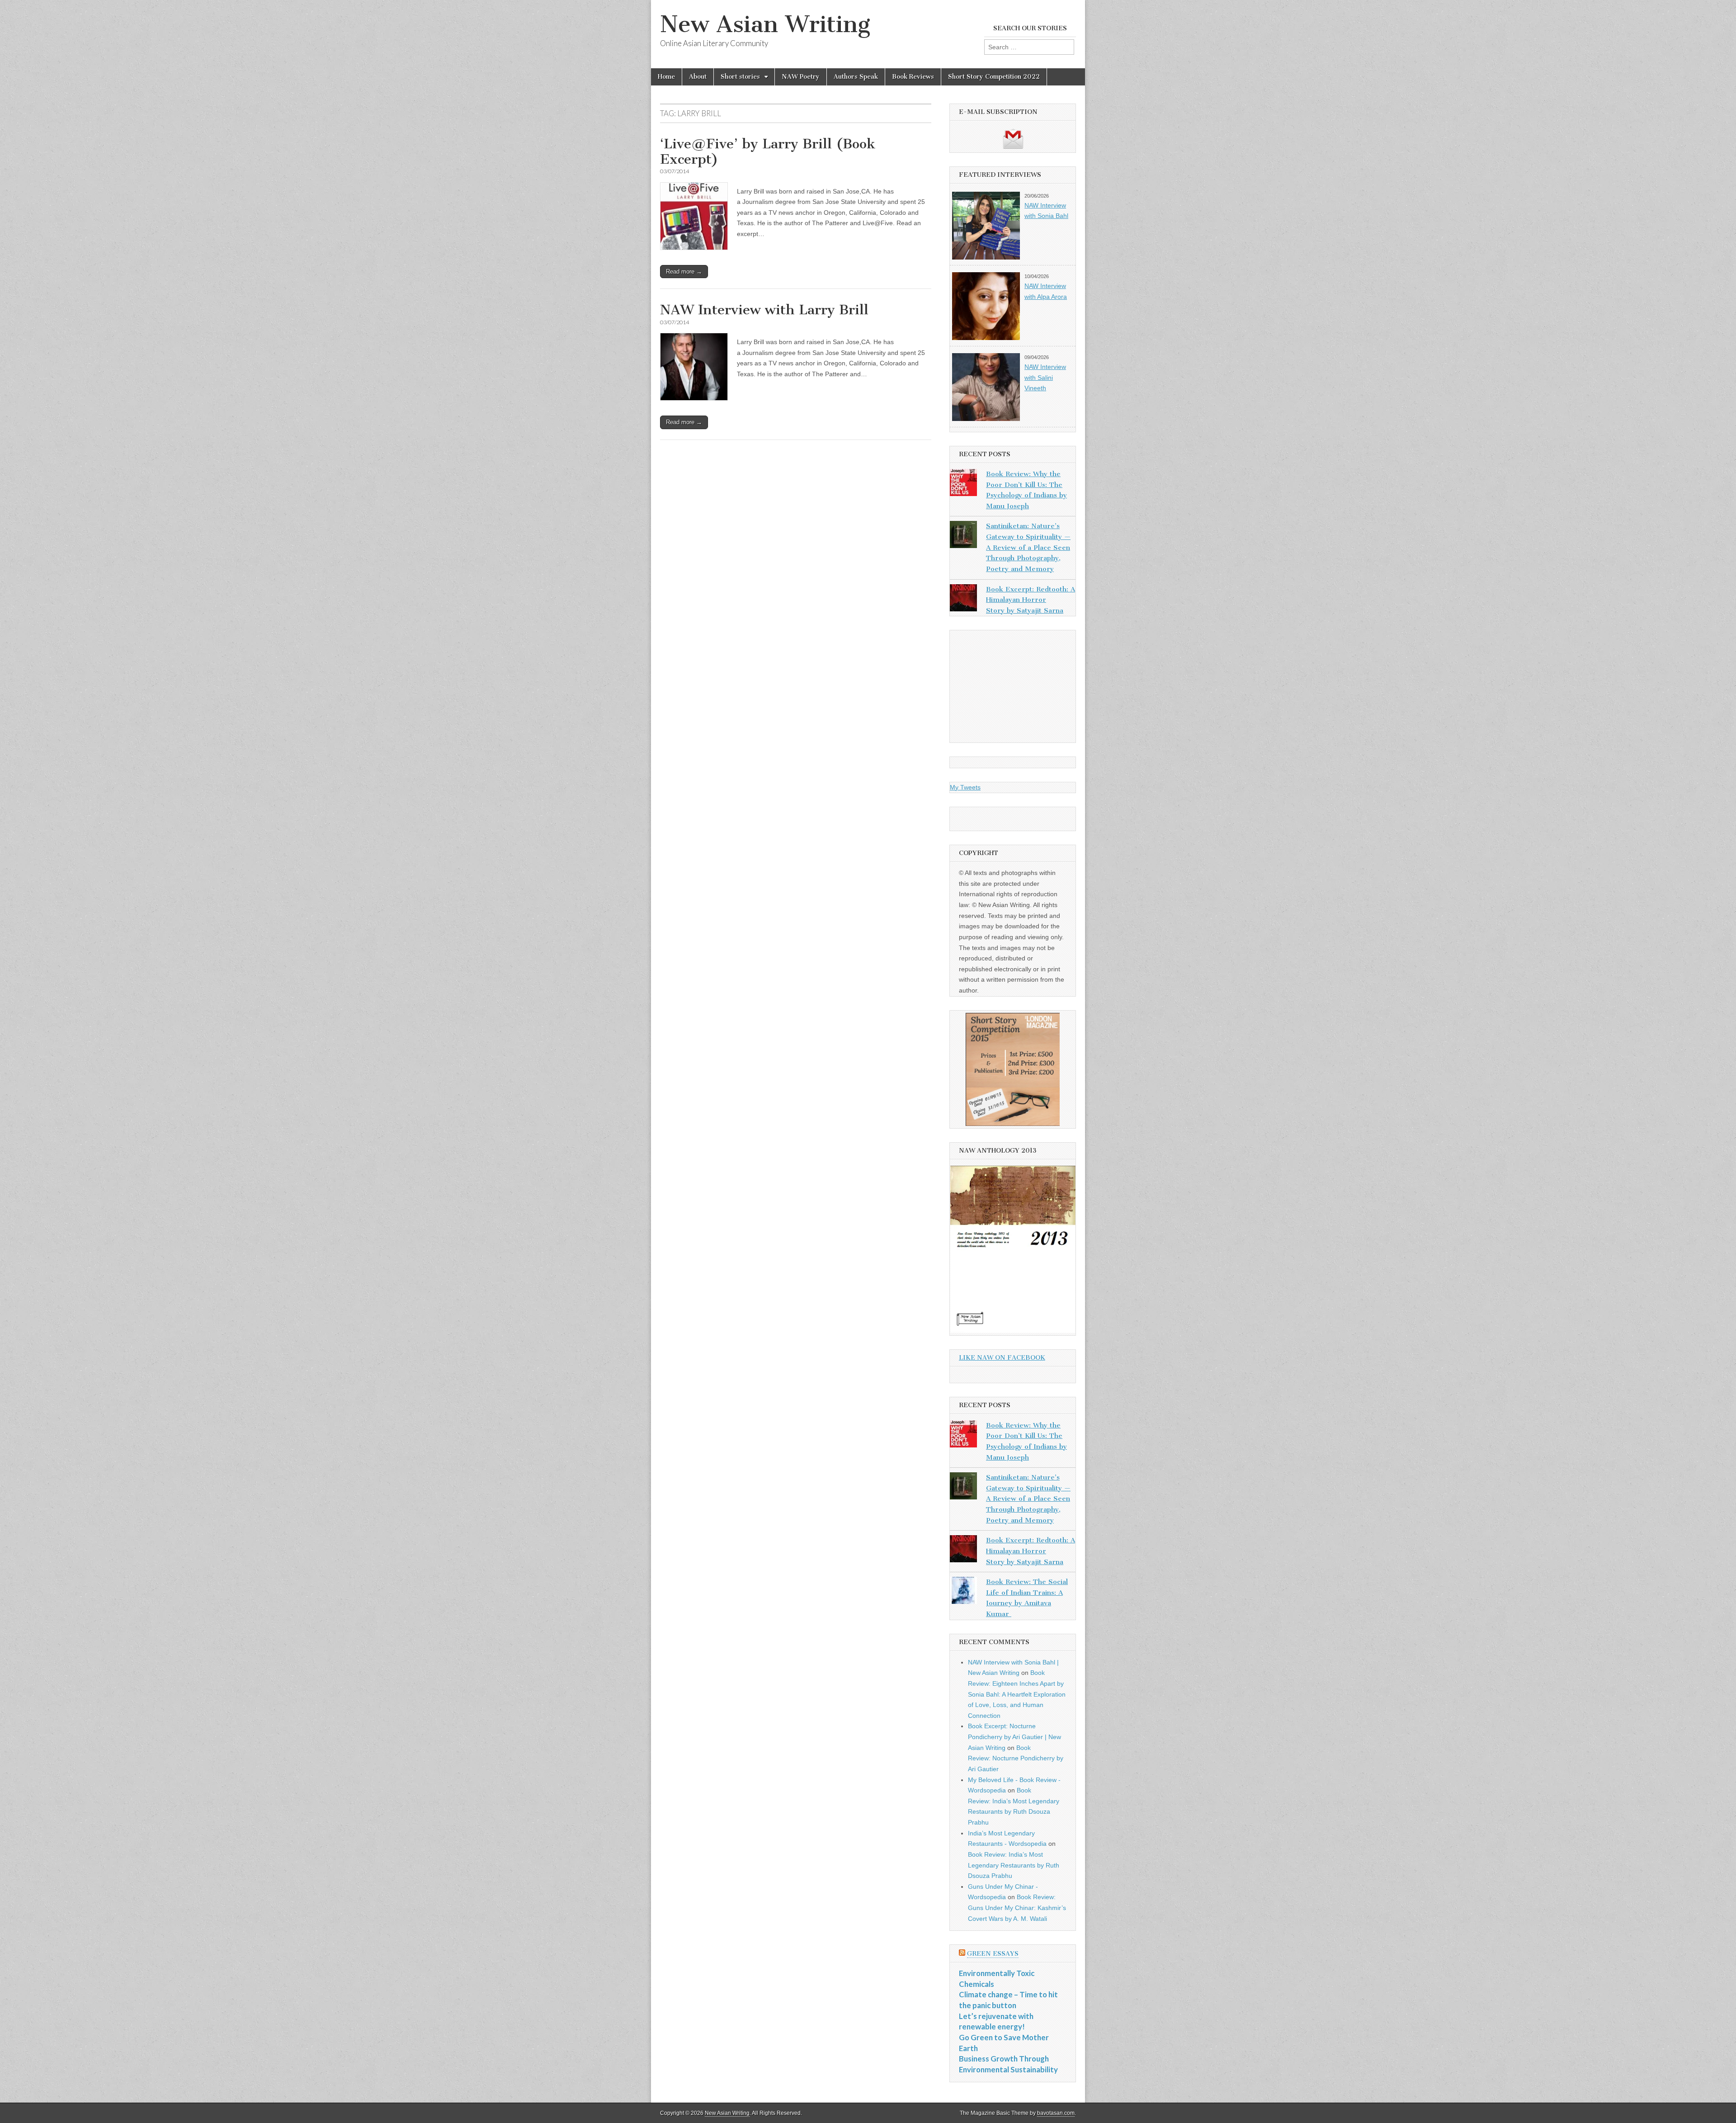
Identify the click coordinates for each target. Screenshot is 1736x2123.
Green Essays (993, 1954)
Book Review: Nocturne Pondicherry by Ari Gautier (1016, 1758)
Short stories (740, 77)
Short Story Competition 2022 (994, 77)
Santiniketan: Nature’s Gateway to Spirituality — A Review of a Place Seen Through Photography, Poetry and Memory (1028, 547)
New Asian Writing (765, 24)
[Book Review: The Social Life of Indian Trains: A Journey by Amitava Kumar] (963, 1592)
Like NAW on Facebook (1002, 1358)
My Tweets (965, 787)
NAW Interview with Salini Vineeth (1045, 377)
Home (666, 77)
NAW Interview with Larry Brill (764, 310)
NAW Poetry (801, 77)
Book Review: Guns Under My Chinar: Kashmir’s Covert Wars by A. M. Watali (1017, 1908)
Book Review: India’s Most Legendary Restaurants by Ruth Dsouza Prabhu (1014, 1865)
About (698, 77)
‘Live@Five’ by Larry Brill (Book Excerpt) (768, 151)
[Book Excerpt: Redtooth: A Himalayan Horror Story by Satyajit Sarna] (963, 600)
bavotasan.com (1056, 2113)
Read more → (684, 272)
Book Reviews (913, 77)
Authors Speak (856, 77)
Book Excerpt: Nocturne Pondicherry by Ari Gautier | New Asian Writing (1014, 1737)
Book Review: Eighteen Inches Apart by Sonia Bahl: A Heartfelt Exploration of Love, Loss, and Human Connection (1017, 1694)
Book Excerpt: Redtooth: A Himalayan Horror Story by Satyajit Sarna (1031, 600)
